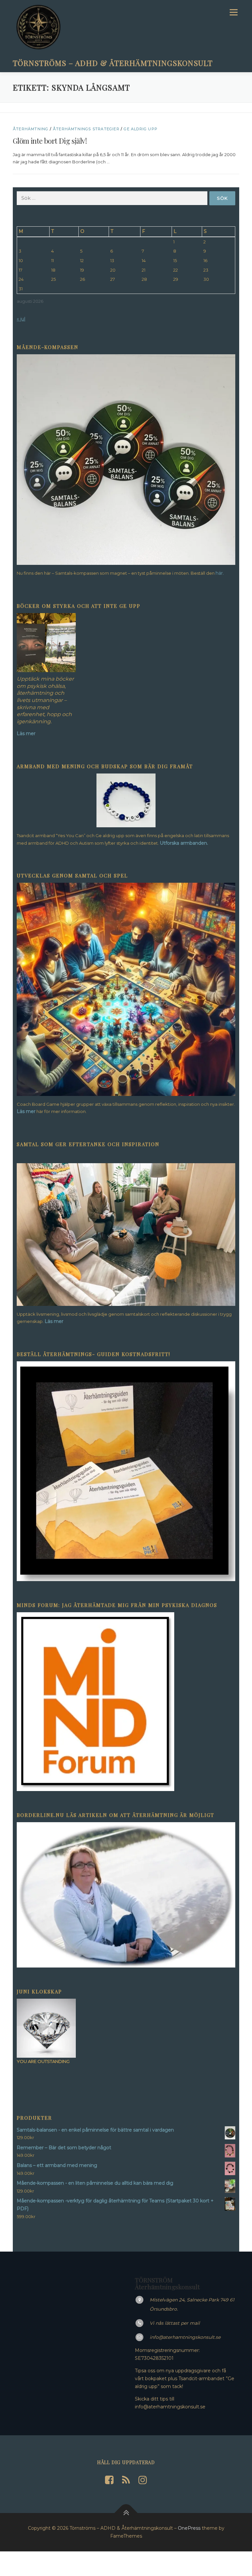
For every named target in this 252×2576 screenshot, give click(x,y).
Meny (233, 12)
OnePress (189, 2528)
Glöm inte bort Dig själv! (50, 141)
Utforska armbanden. (184, 843)
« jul (21, 319)
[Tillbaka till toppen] (126, 2513)
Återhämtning (31, 129)
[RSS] (126, 2480)
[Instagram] (143, 2480)
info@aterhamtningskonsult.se (185, 2337)
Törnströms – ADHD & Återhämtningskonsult (113, 62)
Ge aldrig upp (141, 129)
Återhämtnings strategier (86, 129)
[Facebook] (109, 2480)
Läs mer (26, 1111)
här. (220, 573)
